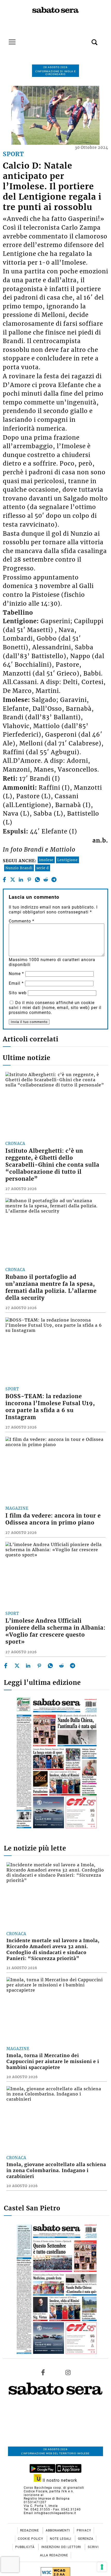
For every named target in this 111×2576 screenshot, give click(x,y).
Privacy (84, 2530)
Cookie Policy (31, 2539)
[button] (87, 39)
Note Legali (61, 2539)
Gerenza (86, 2539)
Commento (22, 921)
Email (16, 983)
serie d (43, 868)
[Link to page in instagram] (68, 2372)
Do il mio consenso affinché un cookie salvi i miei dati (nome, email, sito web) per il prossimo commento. (55, 1008)
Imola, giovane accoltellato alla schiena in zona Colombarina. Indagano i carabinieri (56, 2171)
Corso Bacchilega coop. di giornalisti (54, 2488)
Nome (16, 974)
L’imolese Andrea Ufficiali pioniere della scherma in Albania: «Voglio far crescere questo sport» (55, 1631)
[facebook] (4, 880)
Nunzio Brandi (19, 868)
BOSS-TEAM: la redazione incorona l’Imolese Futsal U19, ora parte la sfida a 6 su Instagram (50, 1407)
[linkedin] (21, 880)
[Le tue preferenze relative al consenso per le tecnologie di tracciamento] (102, 2567)
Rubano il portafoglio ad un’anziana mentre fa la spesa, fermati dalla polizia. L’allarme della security (51, 1287)
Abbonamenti (58, 2530)
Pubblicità (25, 2547)
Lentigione (68, 860)
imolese (46, 860)
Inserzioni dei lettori (62, 2547)
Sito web (18, 993)
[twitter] (13, 880)
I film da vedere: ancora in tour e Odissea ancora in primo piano (53, 1519)
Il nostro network (59, 2480)
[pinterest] (29, 880)
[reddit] (46, 880)
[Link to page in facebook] (43, 2372)
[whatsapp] (37, 880)
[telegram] (54, 880)
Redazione (30, 2530)
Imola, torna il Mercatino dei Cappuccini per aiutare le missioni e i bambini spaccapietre (53, 2062)
